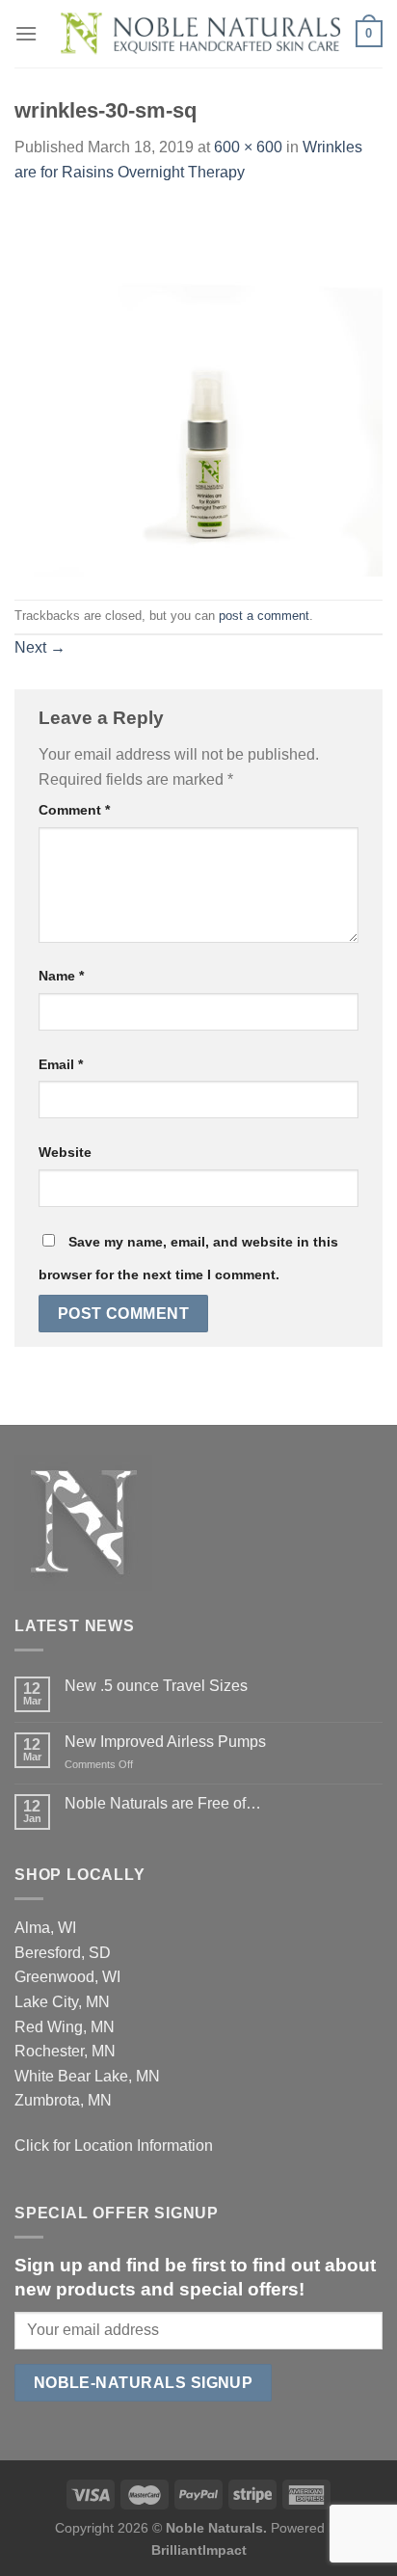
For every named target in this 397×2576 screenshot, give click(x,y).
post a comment (264, 616)
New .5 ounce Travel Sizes (156, 1686)
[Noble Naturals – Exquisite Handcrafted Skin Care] (197, 34)
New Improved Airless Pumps (165, 1742)
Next (40, 647)
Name (61, 976)
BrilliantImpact (199, 2550)
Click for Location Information (114, 2146)
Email (61, 1064)
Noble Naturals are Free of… (163, 1803)
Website (65, 1152)
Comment (74, 810)
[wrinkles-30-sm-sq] (198, 391)
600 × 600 (248, 147)
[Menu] (26, 33)
